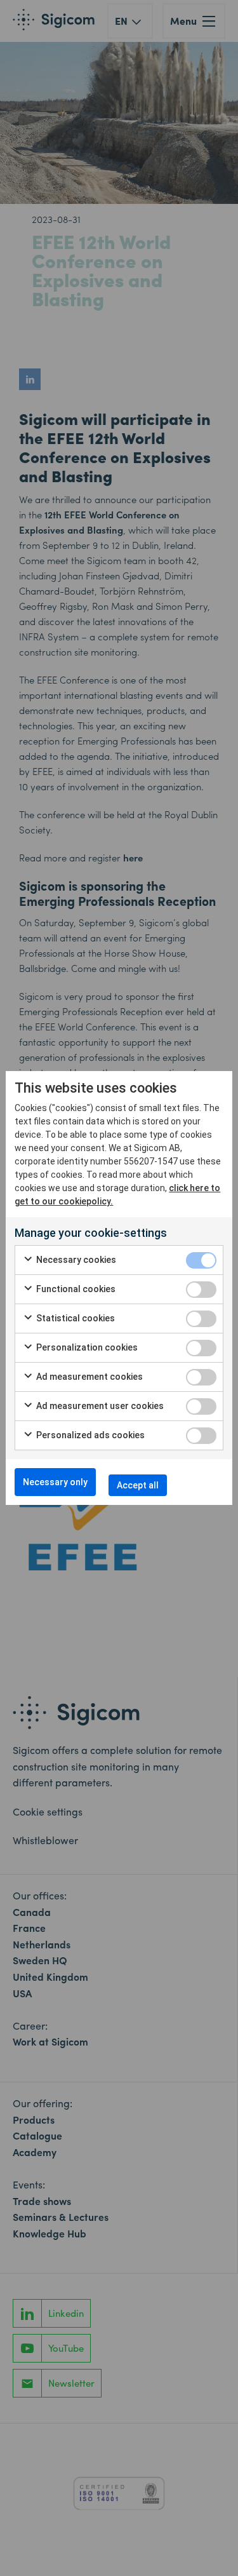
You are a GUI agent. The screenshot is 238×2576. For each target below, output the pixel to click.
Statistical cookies (75, 1318)
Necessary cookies (75, 1260)
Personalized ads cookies (89, 1435)
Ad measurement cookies (89, 1377)
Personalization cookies (86, 1347)
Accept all (138, 1485)
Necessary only (55, 1482)
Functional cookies (75, 1289)
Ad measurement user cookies (99, 1406)
